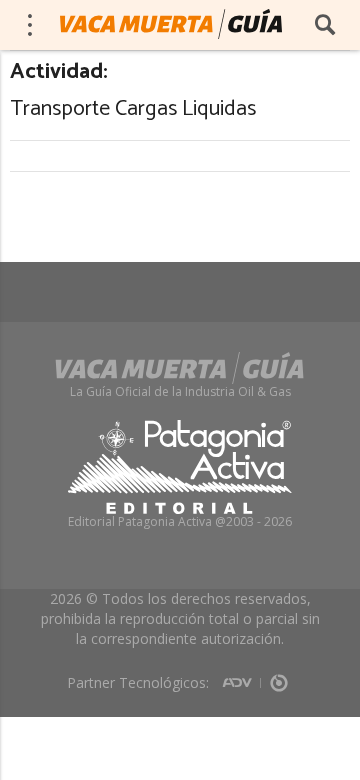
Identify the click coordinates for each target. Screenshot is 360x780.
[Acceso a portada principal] (171, 24)
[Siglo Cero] (279, 676)
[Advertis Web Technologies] (241, 676)
